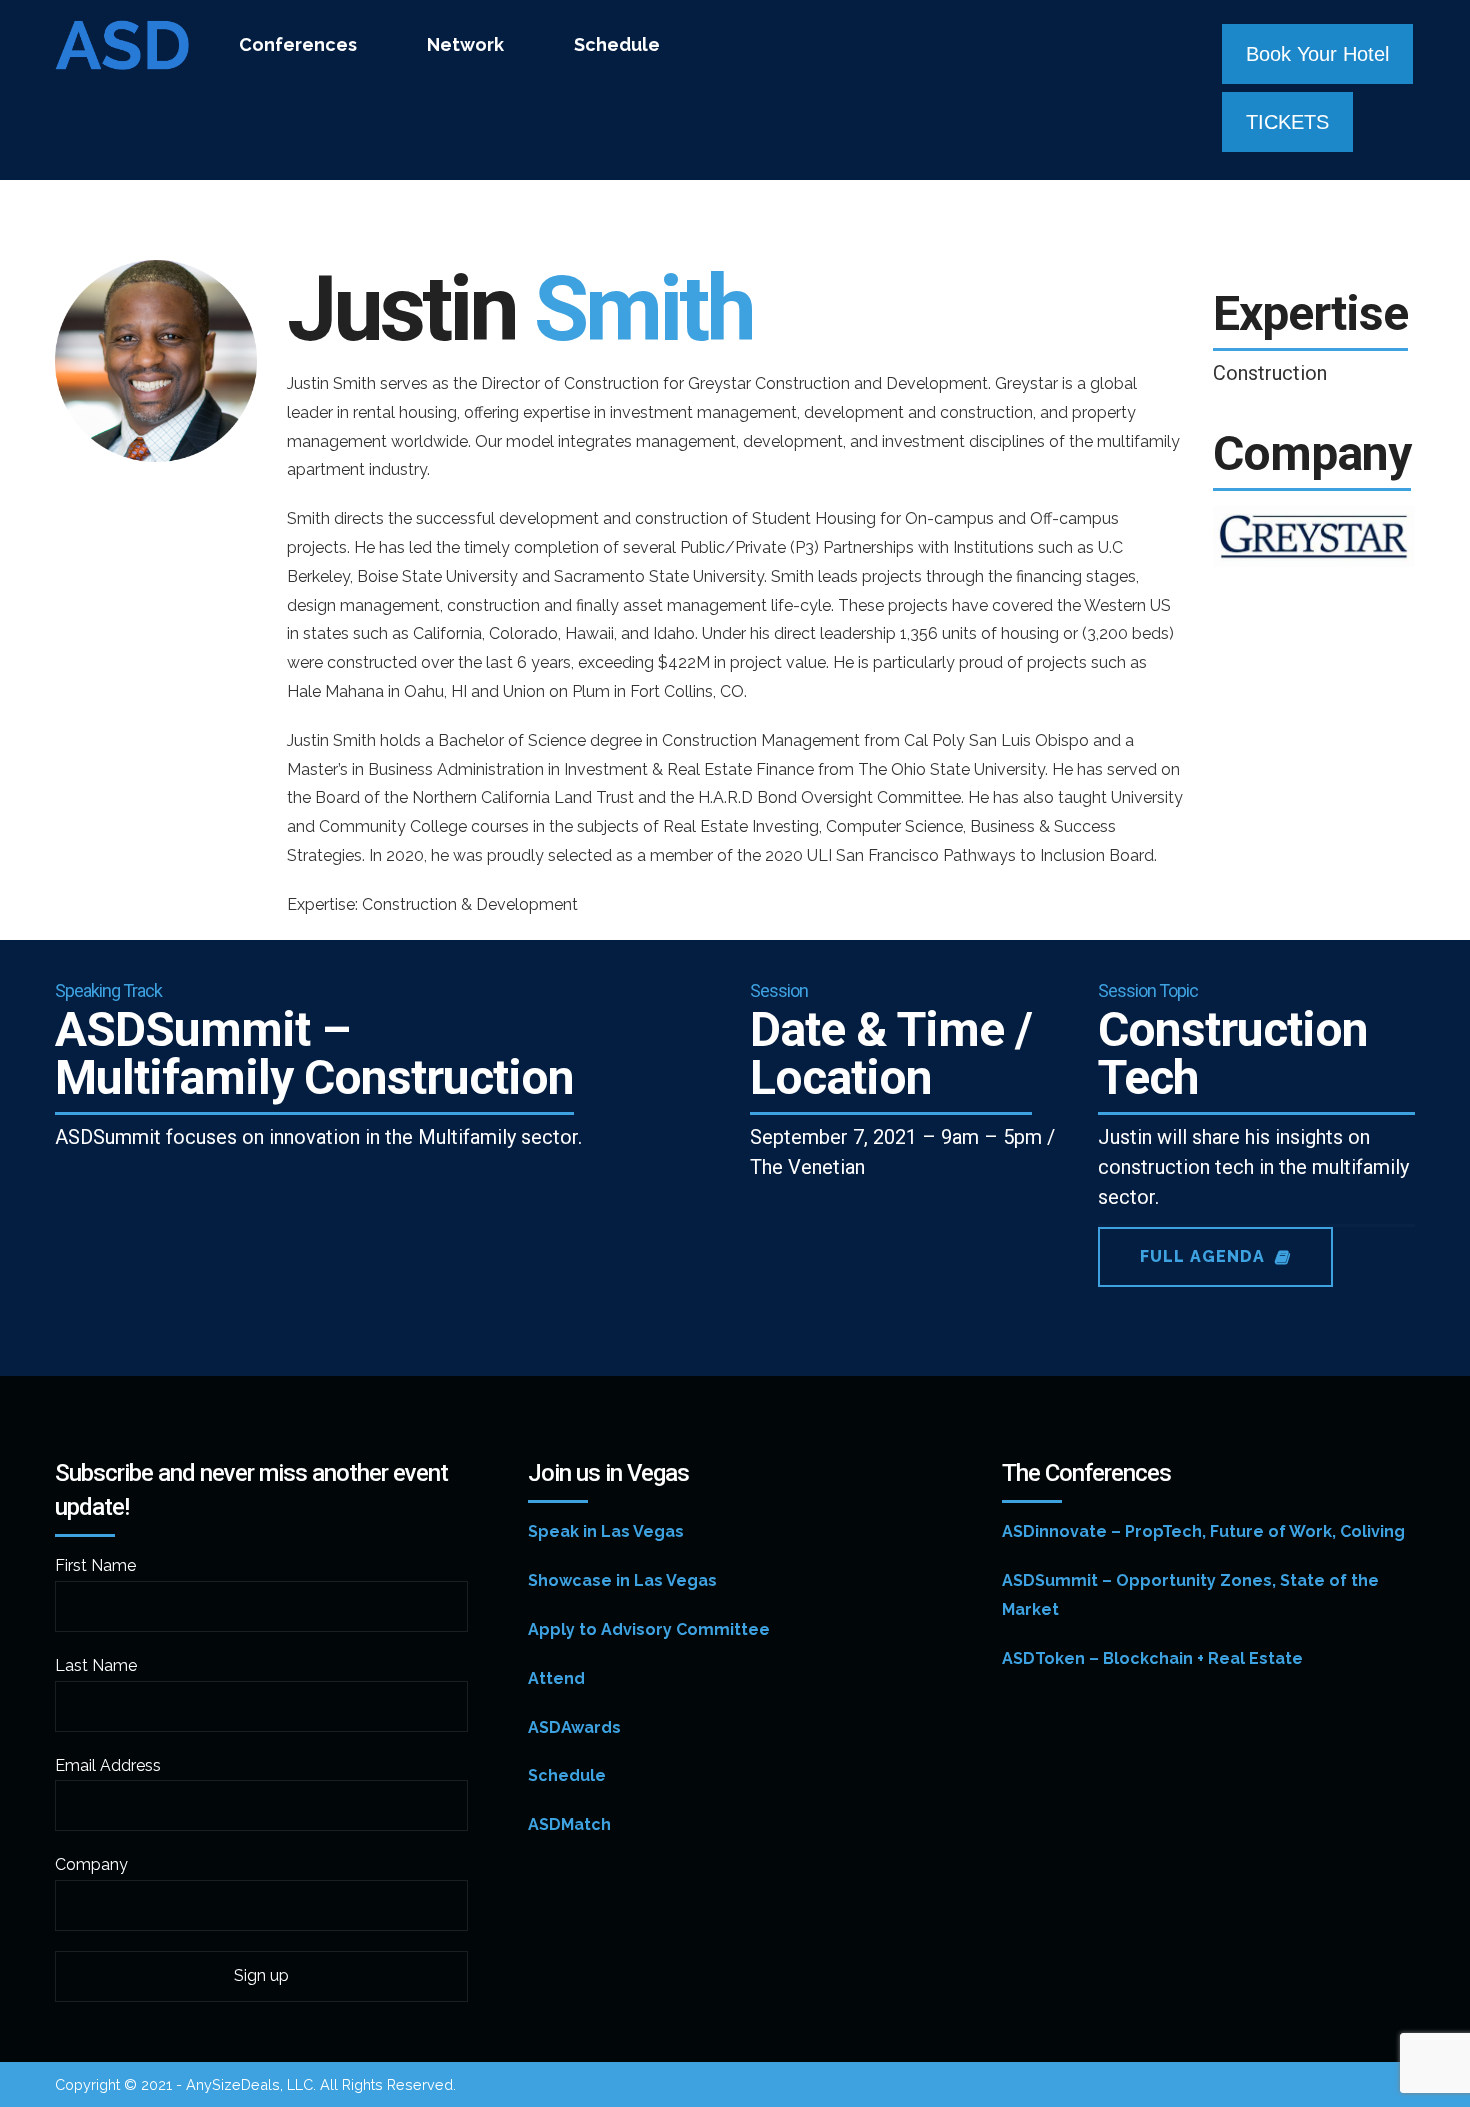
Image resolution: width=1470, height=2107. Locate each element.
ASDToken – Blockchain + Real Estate (1152, 1658)
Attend (556, 1678)
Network (465, 44)
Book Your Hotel (1317, 54)
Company (91, 1864)
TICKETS (1287, 122)
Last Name (96, 1665)
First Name (95, 1565)
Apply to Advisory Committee (649, 1629)
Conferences (298, 44)
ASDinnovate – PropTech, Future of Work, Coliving (1203, 1531)
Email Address (108, 1765)
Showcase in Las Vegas (622, 1580)
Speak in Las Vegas (606, 1531)
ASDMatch (569, 1824)
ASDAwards (574, 1727)
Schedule (617, 44)
